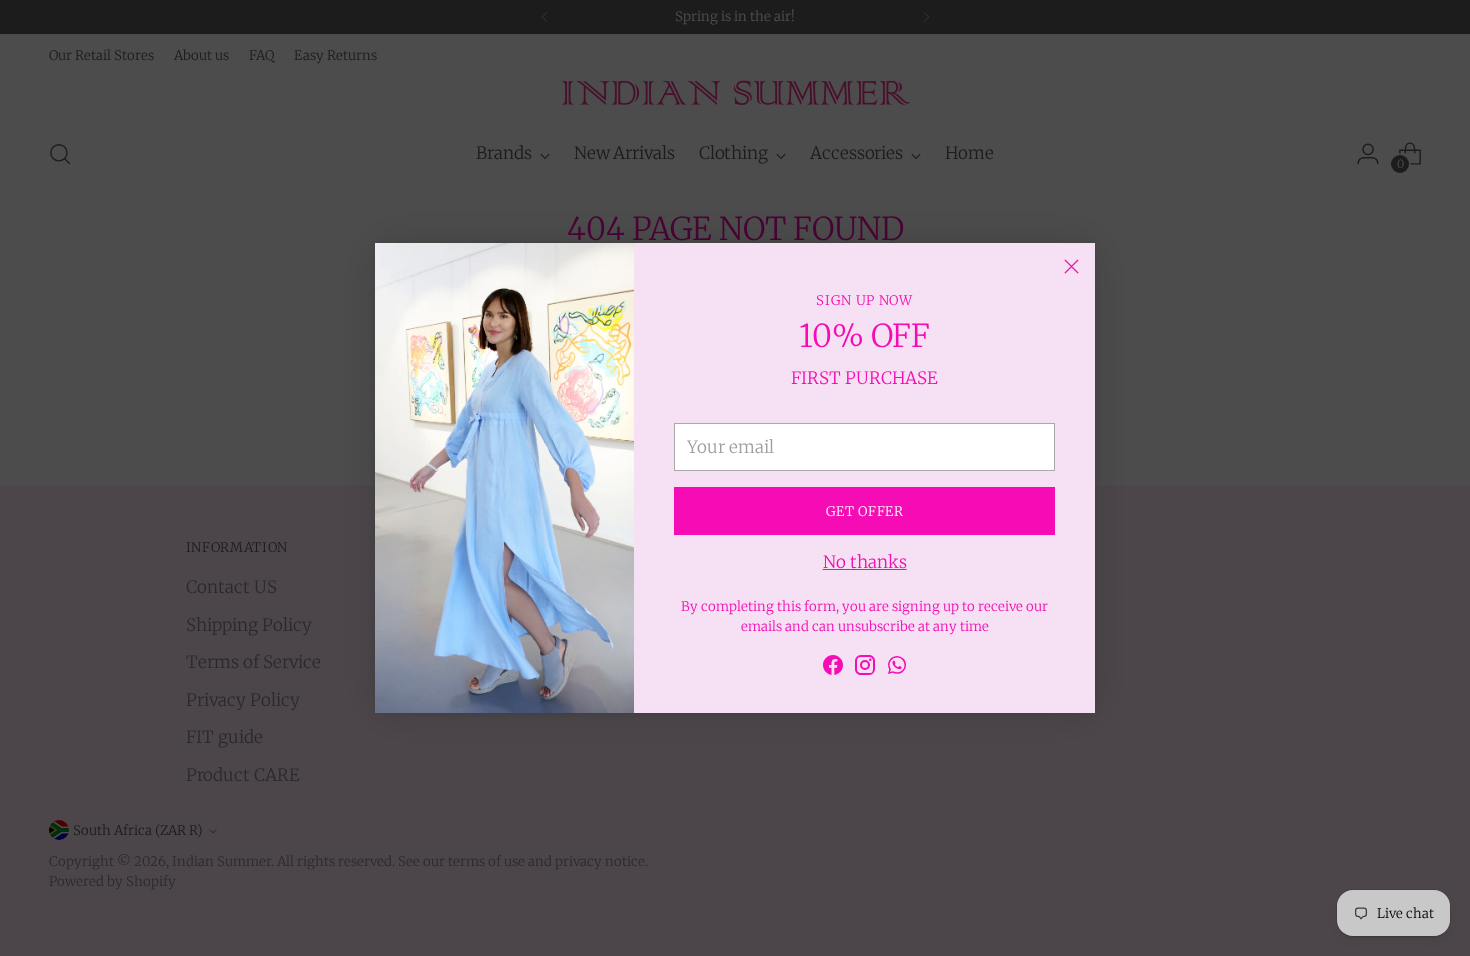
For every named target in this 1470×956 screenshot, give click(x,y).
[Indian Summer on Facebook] (833, 669)
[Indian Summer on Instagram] (865, 669)
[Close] (1071, 266)
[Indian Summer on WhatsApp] (897, 669)
